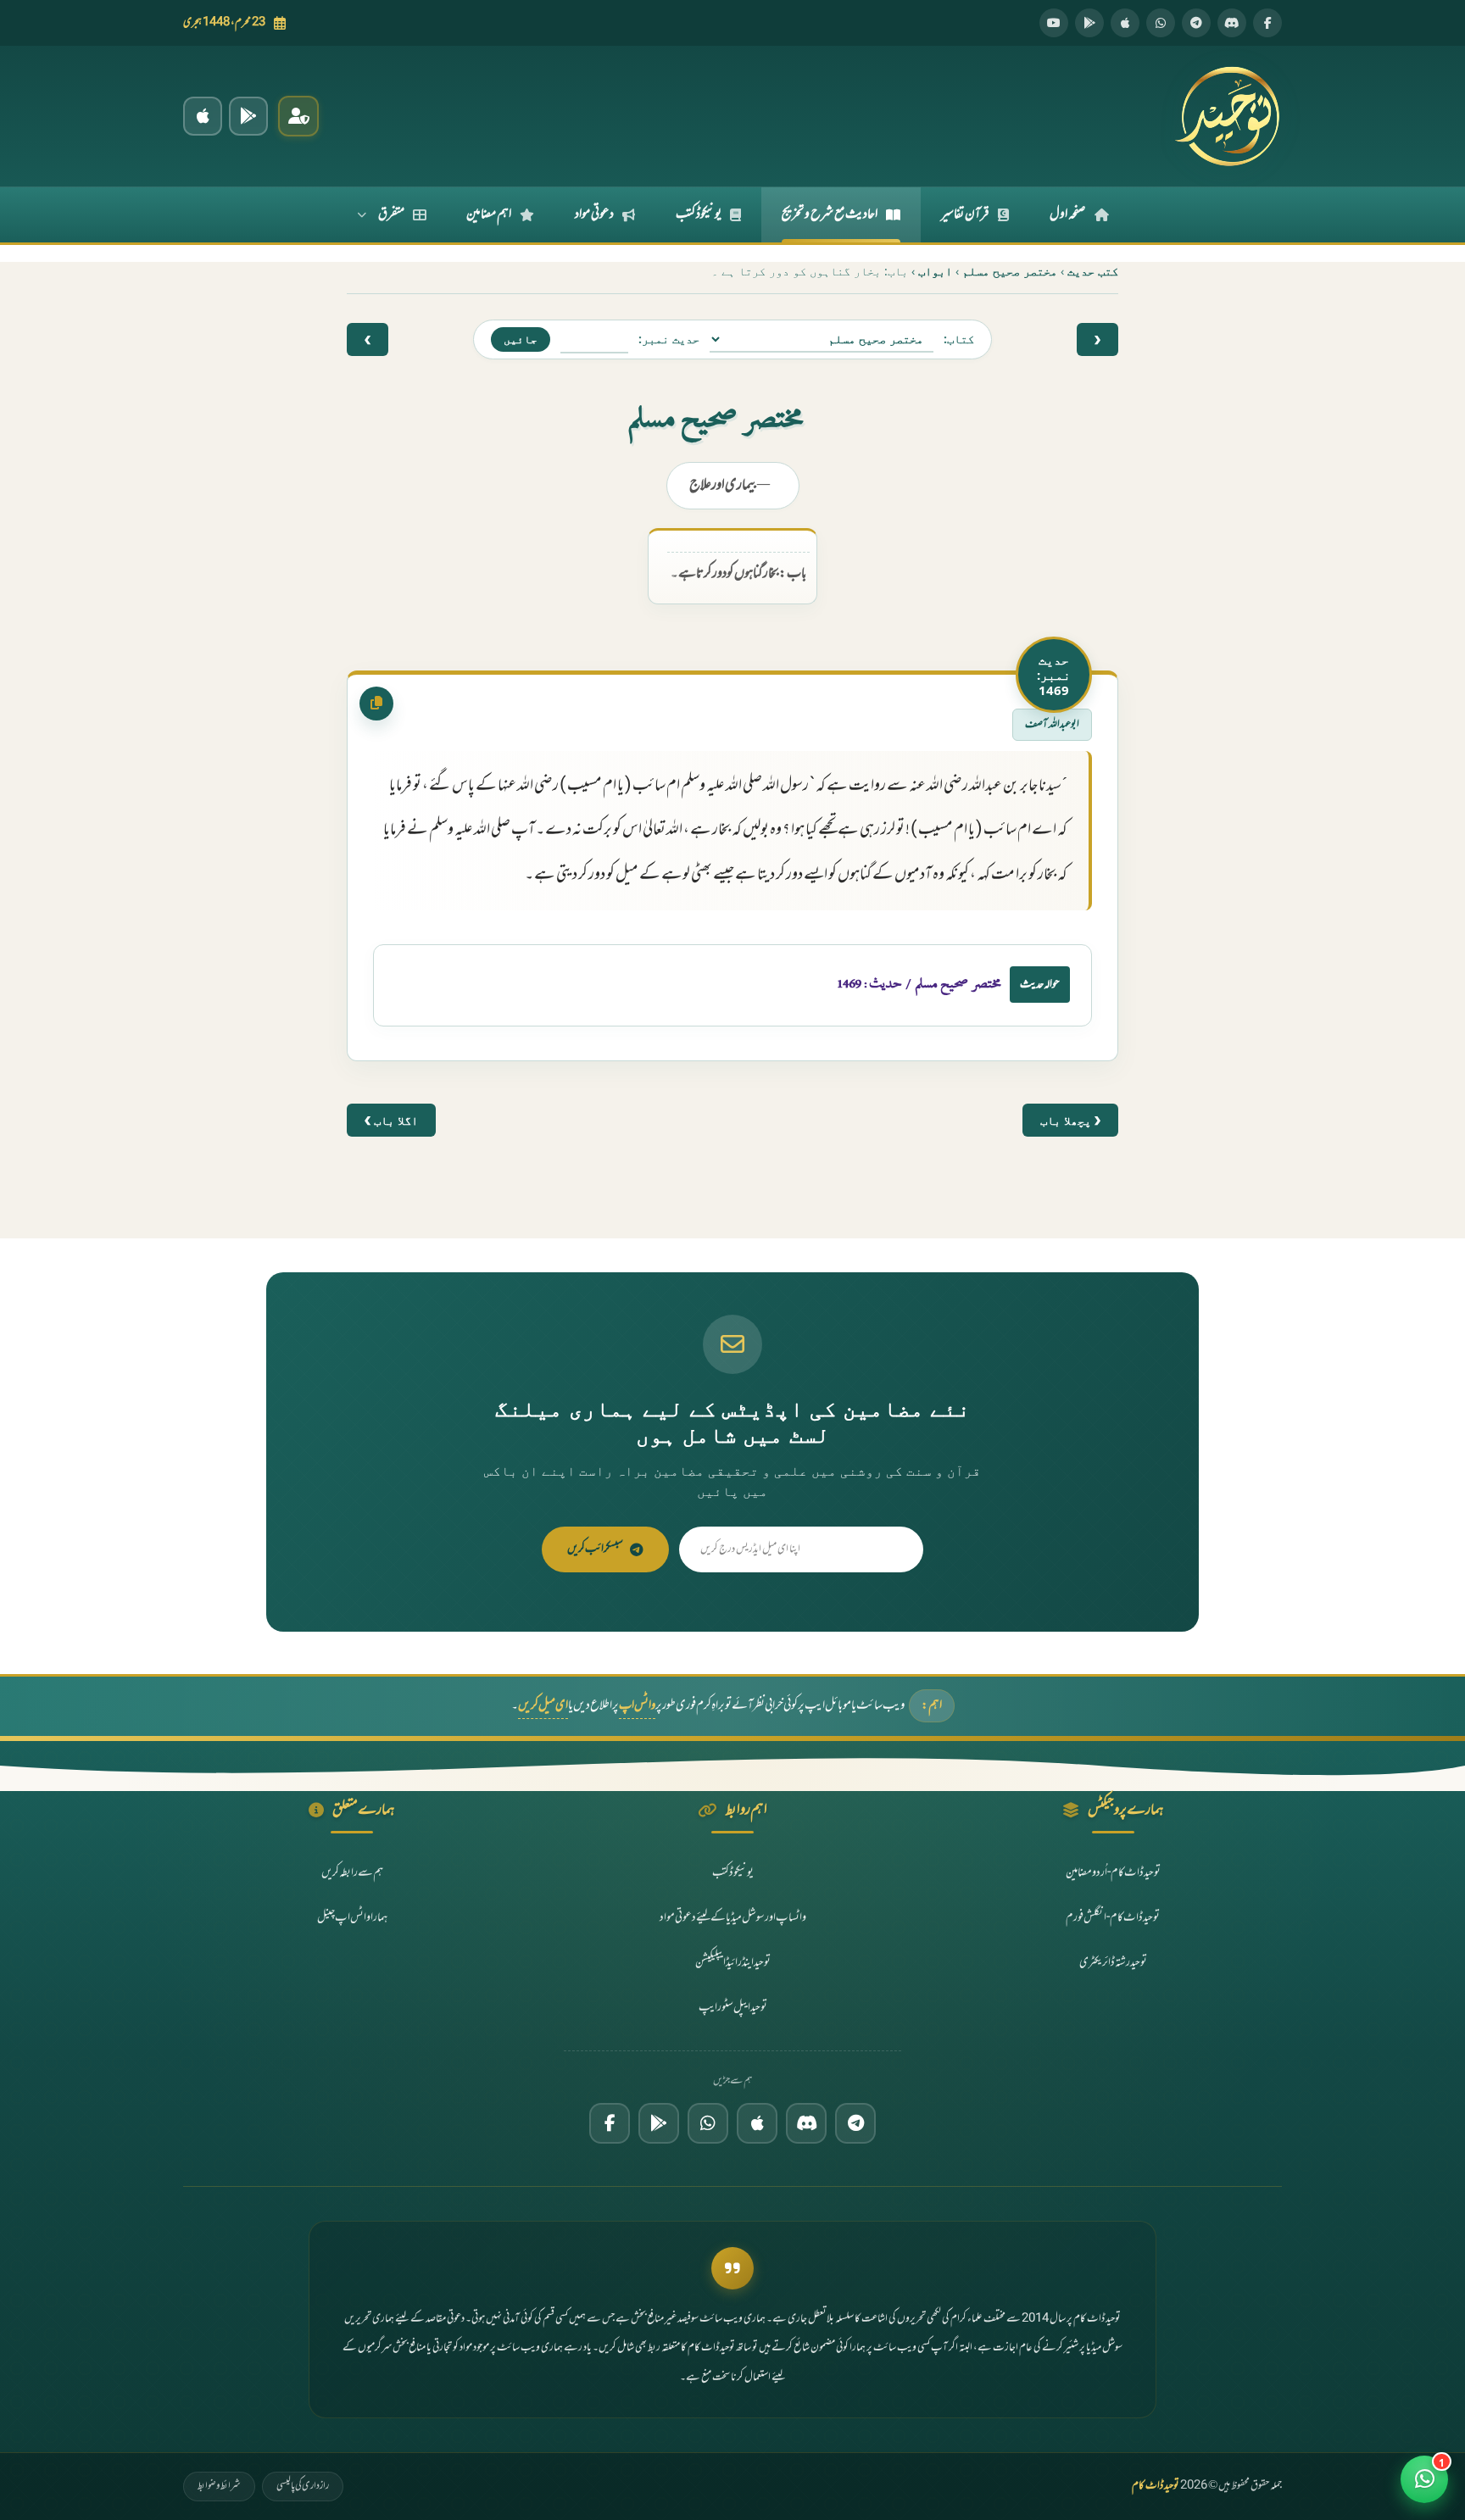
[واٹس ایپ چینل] (708, 2123)
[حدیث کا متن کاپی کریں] (376, 704)
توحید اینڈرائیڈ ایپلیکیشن (733, 1963)
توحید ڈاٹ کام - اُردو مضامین (1113, 1873)
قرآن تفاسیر (965, 214)
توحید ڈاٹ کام (1156, 2486)
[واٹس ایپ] (1161, 23)
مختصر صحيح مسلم (1010, 271)
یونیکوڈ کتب (699, 214)
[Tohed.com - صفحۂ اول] (1227, 116)
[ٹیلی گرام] (1196, 23)
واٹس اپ (637, 1706)
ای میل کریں (543, 1706)
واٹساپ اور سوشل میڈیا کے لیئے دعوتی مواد (733, 1918)
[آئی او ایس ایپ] (203, 116)
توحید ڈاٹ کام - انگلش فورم (1113, 1918)
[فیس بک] (1267, 23)
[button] (1424, 2479)
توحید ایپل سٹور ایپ (733, 2008)
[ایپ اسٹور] (1125, 23)
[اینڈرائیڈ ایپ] (248, 116)
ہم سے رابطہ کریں (352, 1873)
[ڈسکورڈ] (1232, 23)
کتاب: (959, 339)
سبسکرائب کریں (595, 1549)
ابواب (935, 271)
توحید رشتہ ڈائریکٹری (1113, 1963)
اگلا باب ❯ (391, 1120)
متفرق (391, 214)
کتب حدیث (1093, 271)
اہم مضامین (489, 214)
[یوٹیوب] (1054, 23)
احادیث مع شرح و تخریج (830, 214)
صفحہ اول (1068, 214)
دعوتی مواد (594, 214)
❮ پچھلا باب (1070, 1120)
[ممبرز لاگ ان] (298, 116)
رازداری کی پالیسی (303, 2486)
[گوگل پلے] (659, 2123)
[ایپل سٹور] (757, 2123)
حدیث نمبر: (669, 339)
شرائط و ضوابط (219, 2486)
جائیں (521, 339)
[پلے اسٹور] (1089, 23)
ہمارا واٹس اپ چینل (352, 1918)
